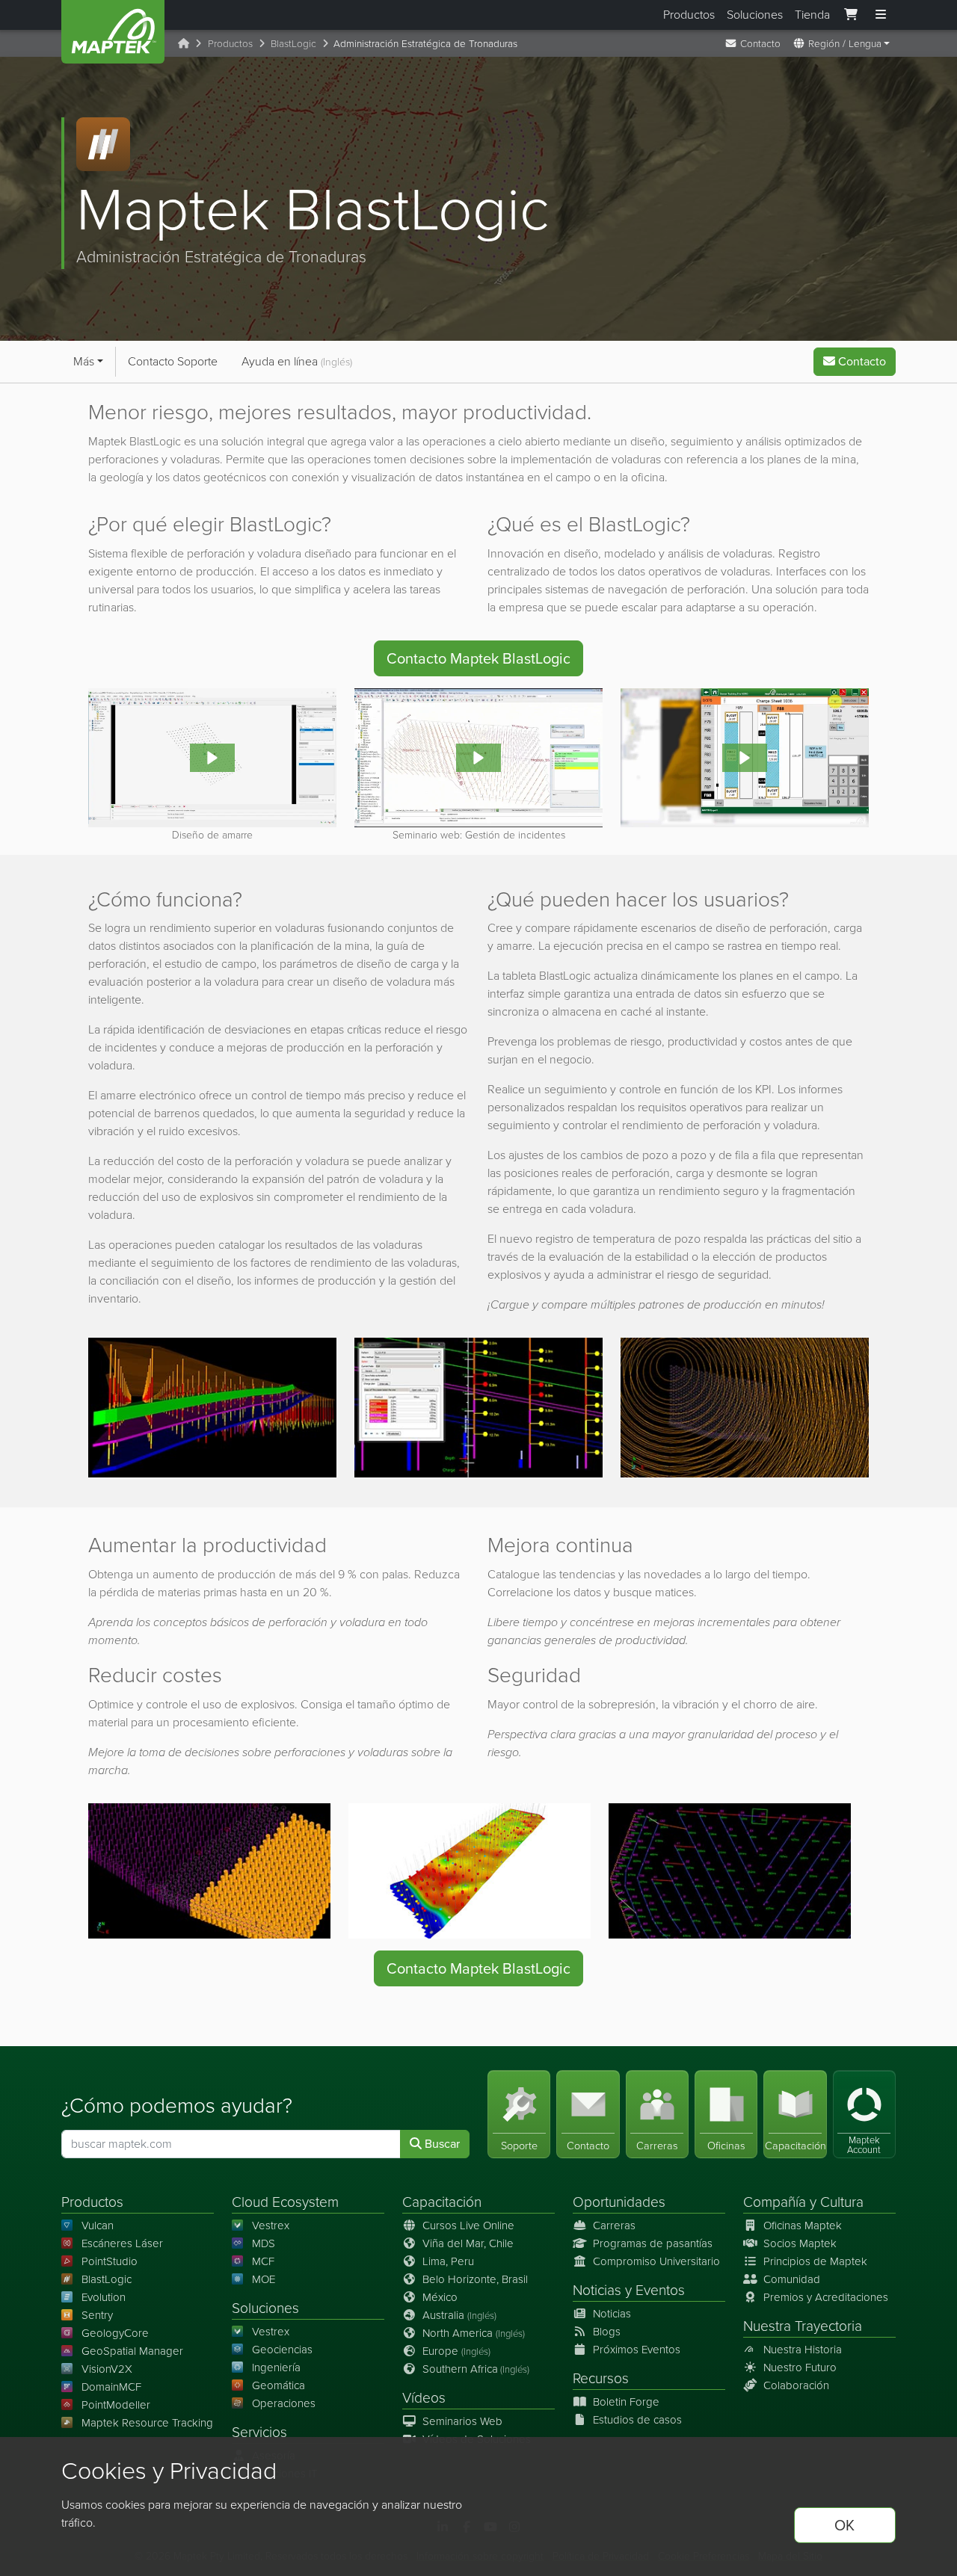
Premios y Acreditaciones (826, 2297)
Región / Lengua (843, 43)
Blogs (607, 2332)
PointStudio (110, 2261)
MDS (264, 2243)
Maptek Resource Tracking (147, 2423)
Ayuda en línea (297, 361)
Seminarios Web (462, 2421)
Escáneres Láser (122, 2243)
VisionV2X (107, 2369)
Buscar (441, 2144)
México (440, 2297)
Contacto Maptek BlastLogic (478, 658)
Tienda (812, 15)
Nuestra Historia (803, 2350)
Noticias (597, 2290)
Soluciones (755, 15)
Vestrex (271, 2226)
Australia (459, 2315)
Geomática (279, 2385)
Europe (456, 2351)
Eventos (660, 2290)
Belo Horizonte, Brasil (475, 2279)
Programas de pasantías (653, 2243)
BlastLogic (293, 43)
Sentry (97, 2315)
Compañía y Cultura (803, 2202)
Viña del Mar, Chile (468, 2243)
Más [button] (84, 361)
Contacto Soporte (173, 361)
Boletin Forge (626, 2402)
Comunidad (792, 2279)
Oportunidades (619, 2202)
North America (474, 2333)
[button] (212, 758)
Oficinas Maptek (803, 2226)
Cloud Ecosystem (285, 2202)
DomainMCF (111, 2387)
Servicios (259, 2432)
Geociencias (282, 2350)
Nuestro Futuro (800, 2367)
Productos (689, 15)
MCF (263, 2261)
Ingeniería (276, 2367)
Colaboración (796, 2385)
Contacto (759, 43)
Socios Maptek (800, 2243)
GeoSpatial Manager (132, 2351)
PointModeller (116, 2405)
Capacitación (442, 2202)
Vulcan (98, 2226)
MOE (264, 2279)
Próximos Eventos (637, 2350)
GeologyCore (115, 2333)
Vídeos (424, 2398)
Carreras (614, 2226)
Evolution (104, 2297)
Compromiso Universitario (656, 2261)
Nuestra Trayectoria (803, 2326)
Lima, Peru (448, 2261)
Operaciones (284, 2403)
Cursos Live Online (468, 2226)
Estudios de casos (637, 2420)
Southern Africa (476, 2369)
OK (844, 2525)
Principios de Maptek (815, 2261)
